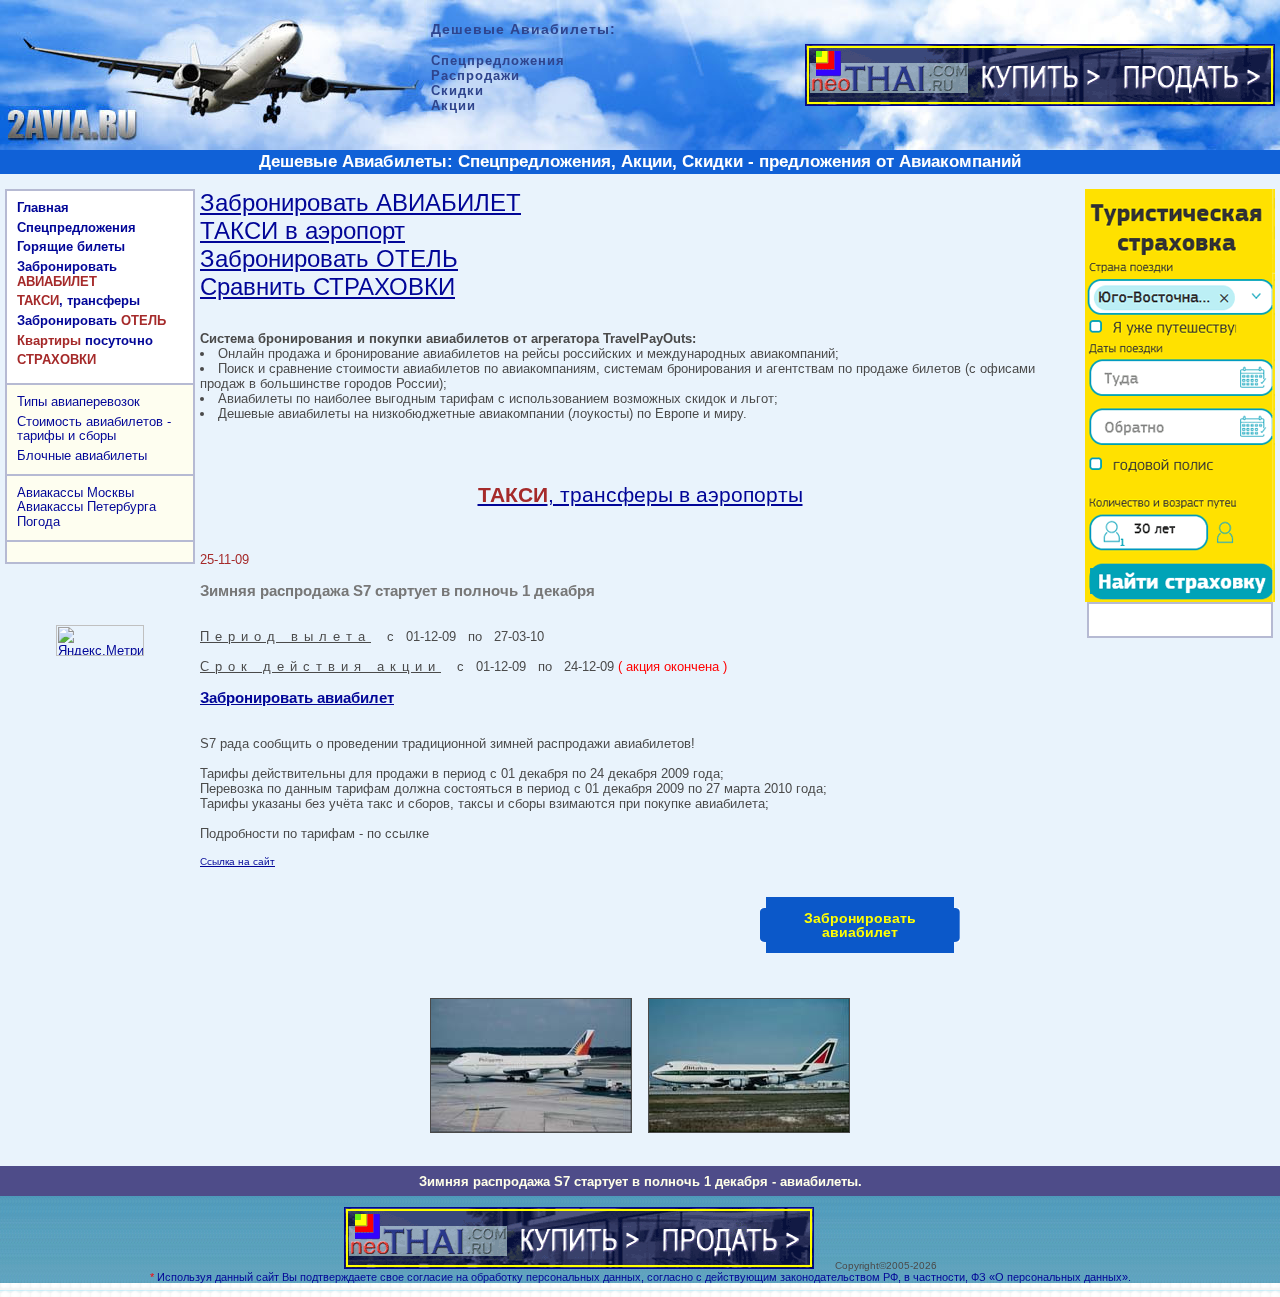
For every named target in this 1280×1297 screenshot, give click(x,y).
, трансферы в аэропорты (640, 494)
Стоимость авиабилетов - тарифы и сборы (94, 429)
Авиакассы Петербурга (86, 506)
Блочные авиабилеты (82, 455)
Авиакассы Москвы (75, 492)
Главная (43, 207)
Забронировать (67, 274)
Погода (38, 521)
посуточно (85, 340)
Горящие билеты (71, 246)
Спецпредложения (76, 227)
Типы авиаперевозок (78, 401)
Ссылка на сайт (237, 861)
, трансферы (78, 300)
